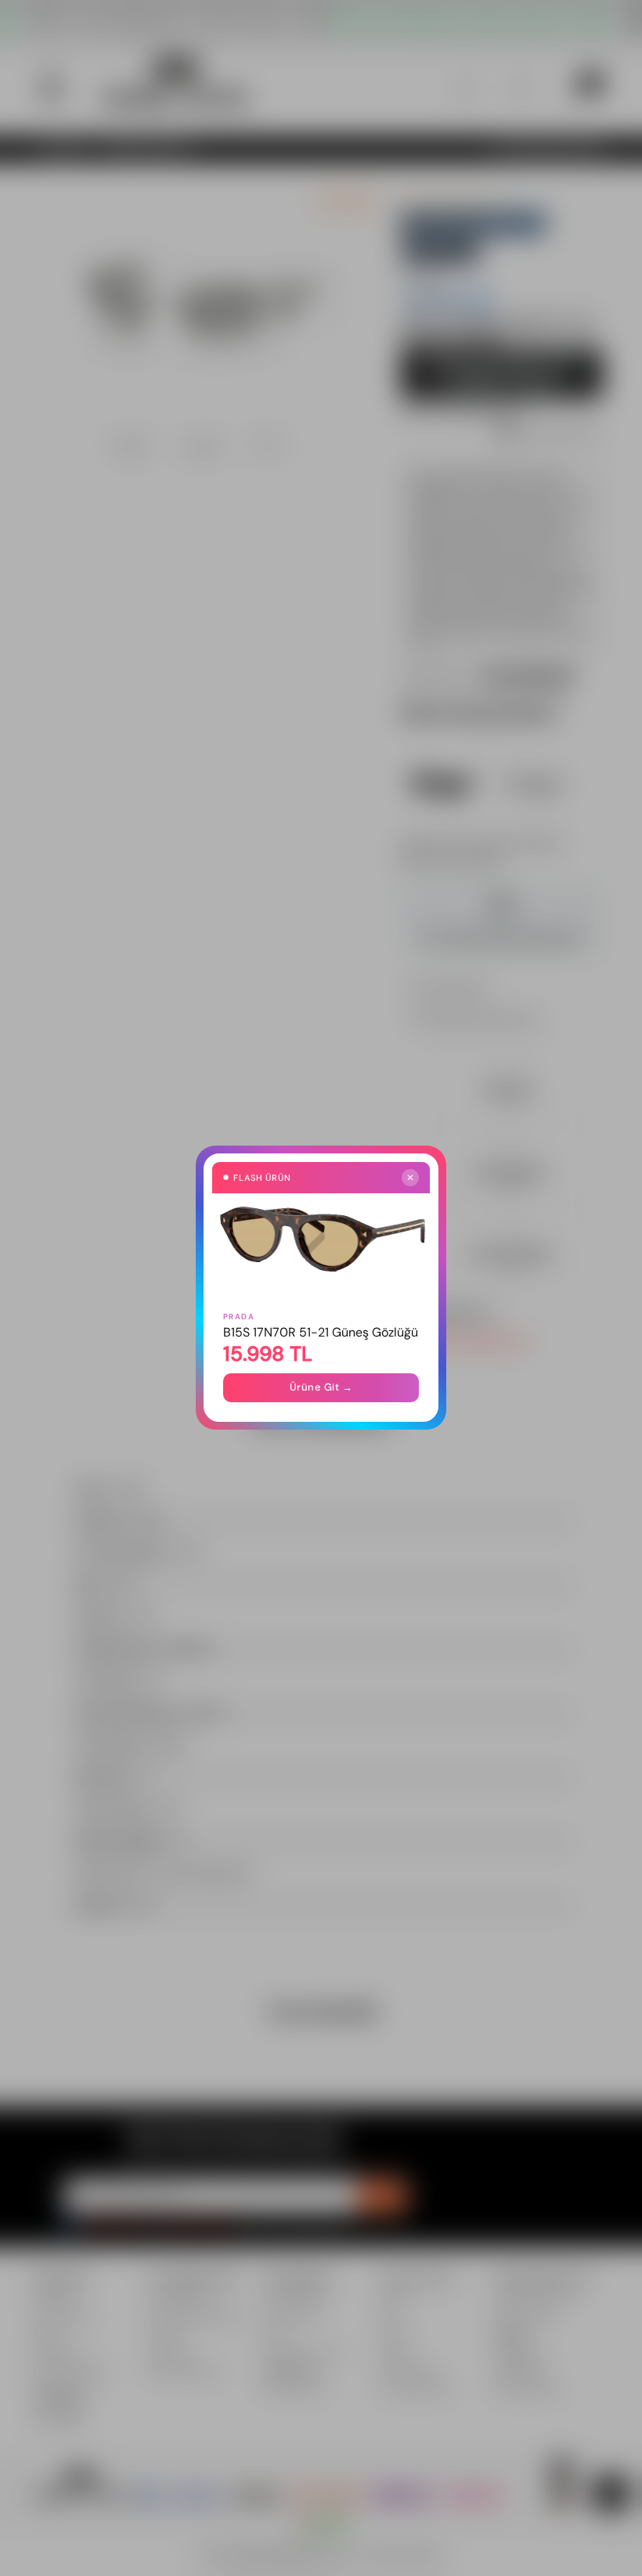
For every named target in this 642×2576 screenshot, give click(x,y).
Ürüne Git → (321, 1388)
